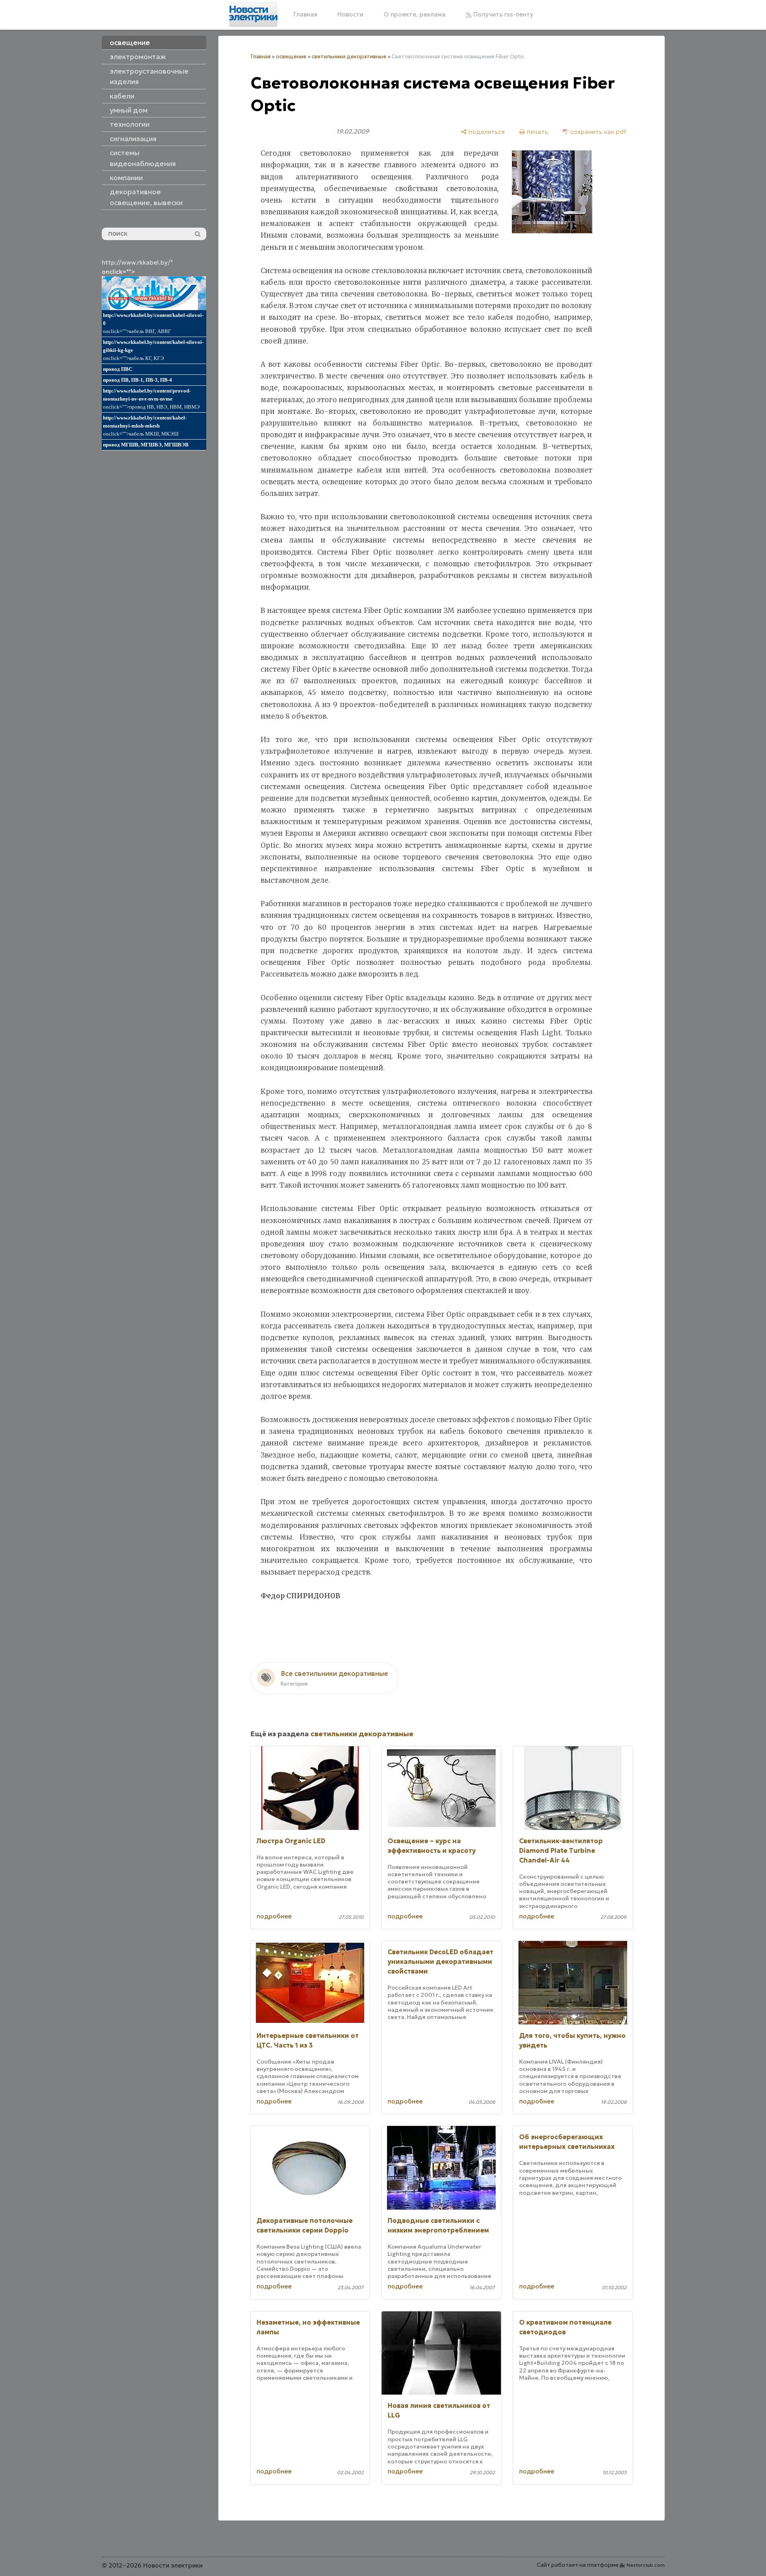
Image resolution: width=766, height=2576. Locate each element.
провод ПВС (118, 369)
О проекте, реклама (415, 14)
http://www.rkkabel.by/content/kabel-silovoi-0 (153, 319)
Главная (305, 14)
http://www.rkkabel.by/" (137, 262)
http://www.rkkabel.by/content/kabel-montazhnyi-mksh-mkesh (145, 422)
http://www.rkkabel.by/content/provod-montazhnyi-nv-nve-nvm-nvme (147, 395)
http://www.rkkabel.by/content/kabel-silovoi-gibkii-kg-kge (153, 346)
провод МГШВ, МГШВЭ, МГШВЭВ (146, 445)
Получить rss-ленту (502, 14)
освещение (291, 57)
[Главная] (253, 14)
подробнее (274, 1916)
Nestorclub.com (646, 2565)
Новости (350, 14)
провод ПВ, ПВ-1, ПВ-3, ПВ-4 (138, 380)
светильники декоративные (349, 57)
